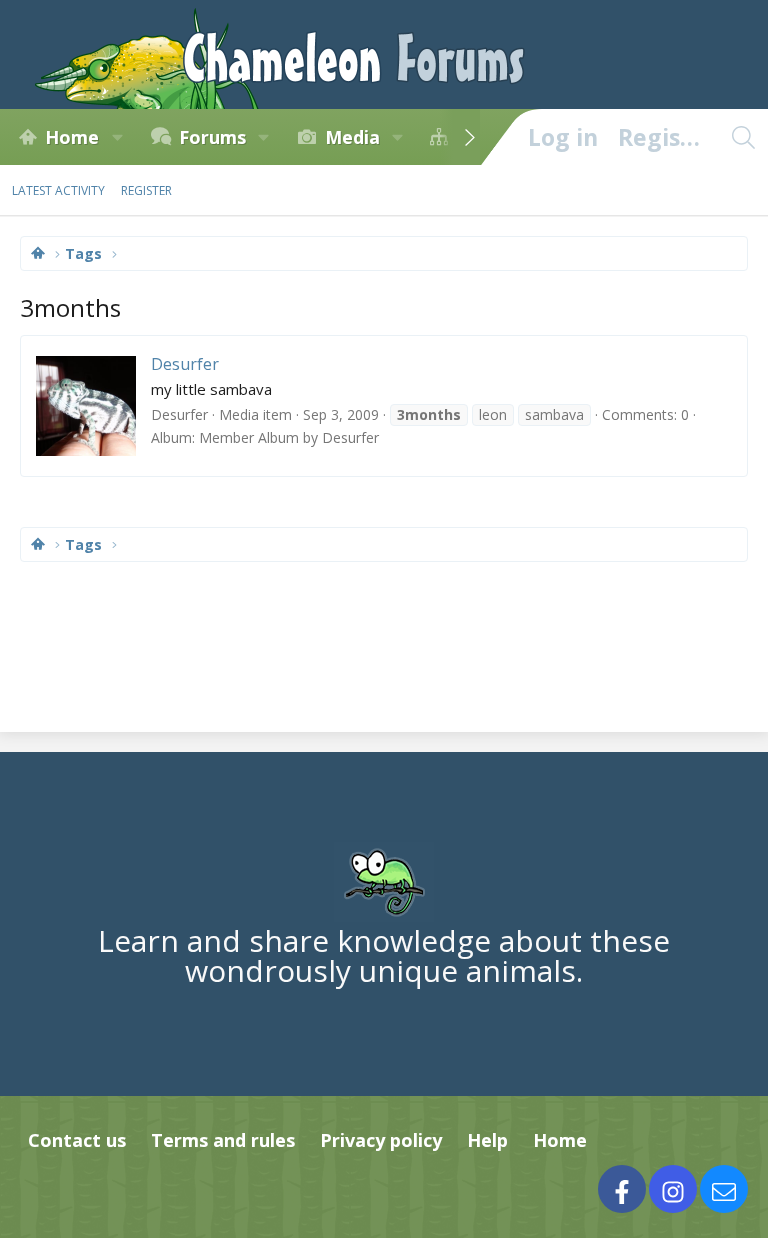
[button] (117, 137)
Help (487, 1140)
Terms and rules (223, 1140)
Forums (212, 137)
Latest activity (58, 190)
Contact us (77, 1140)
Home (72, 137)
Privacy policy (381, 1140)
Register (146, 190)
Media (352, 137)
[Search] (743, 137)
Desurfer (185, 364)
